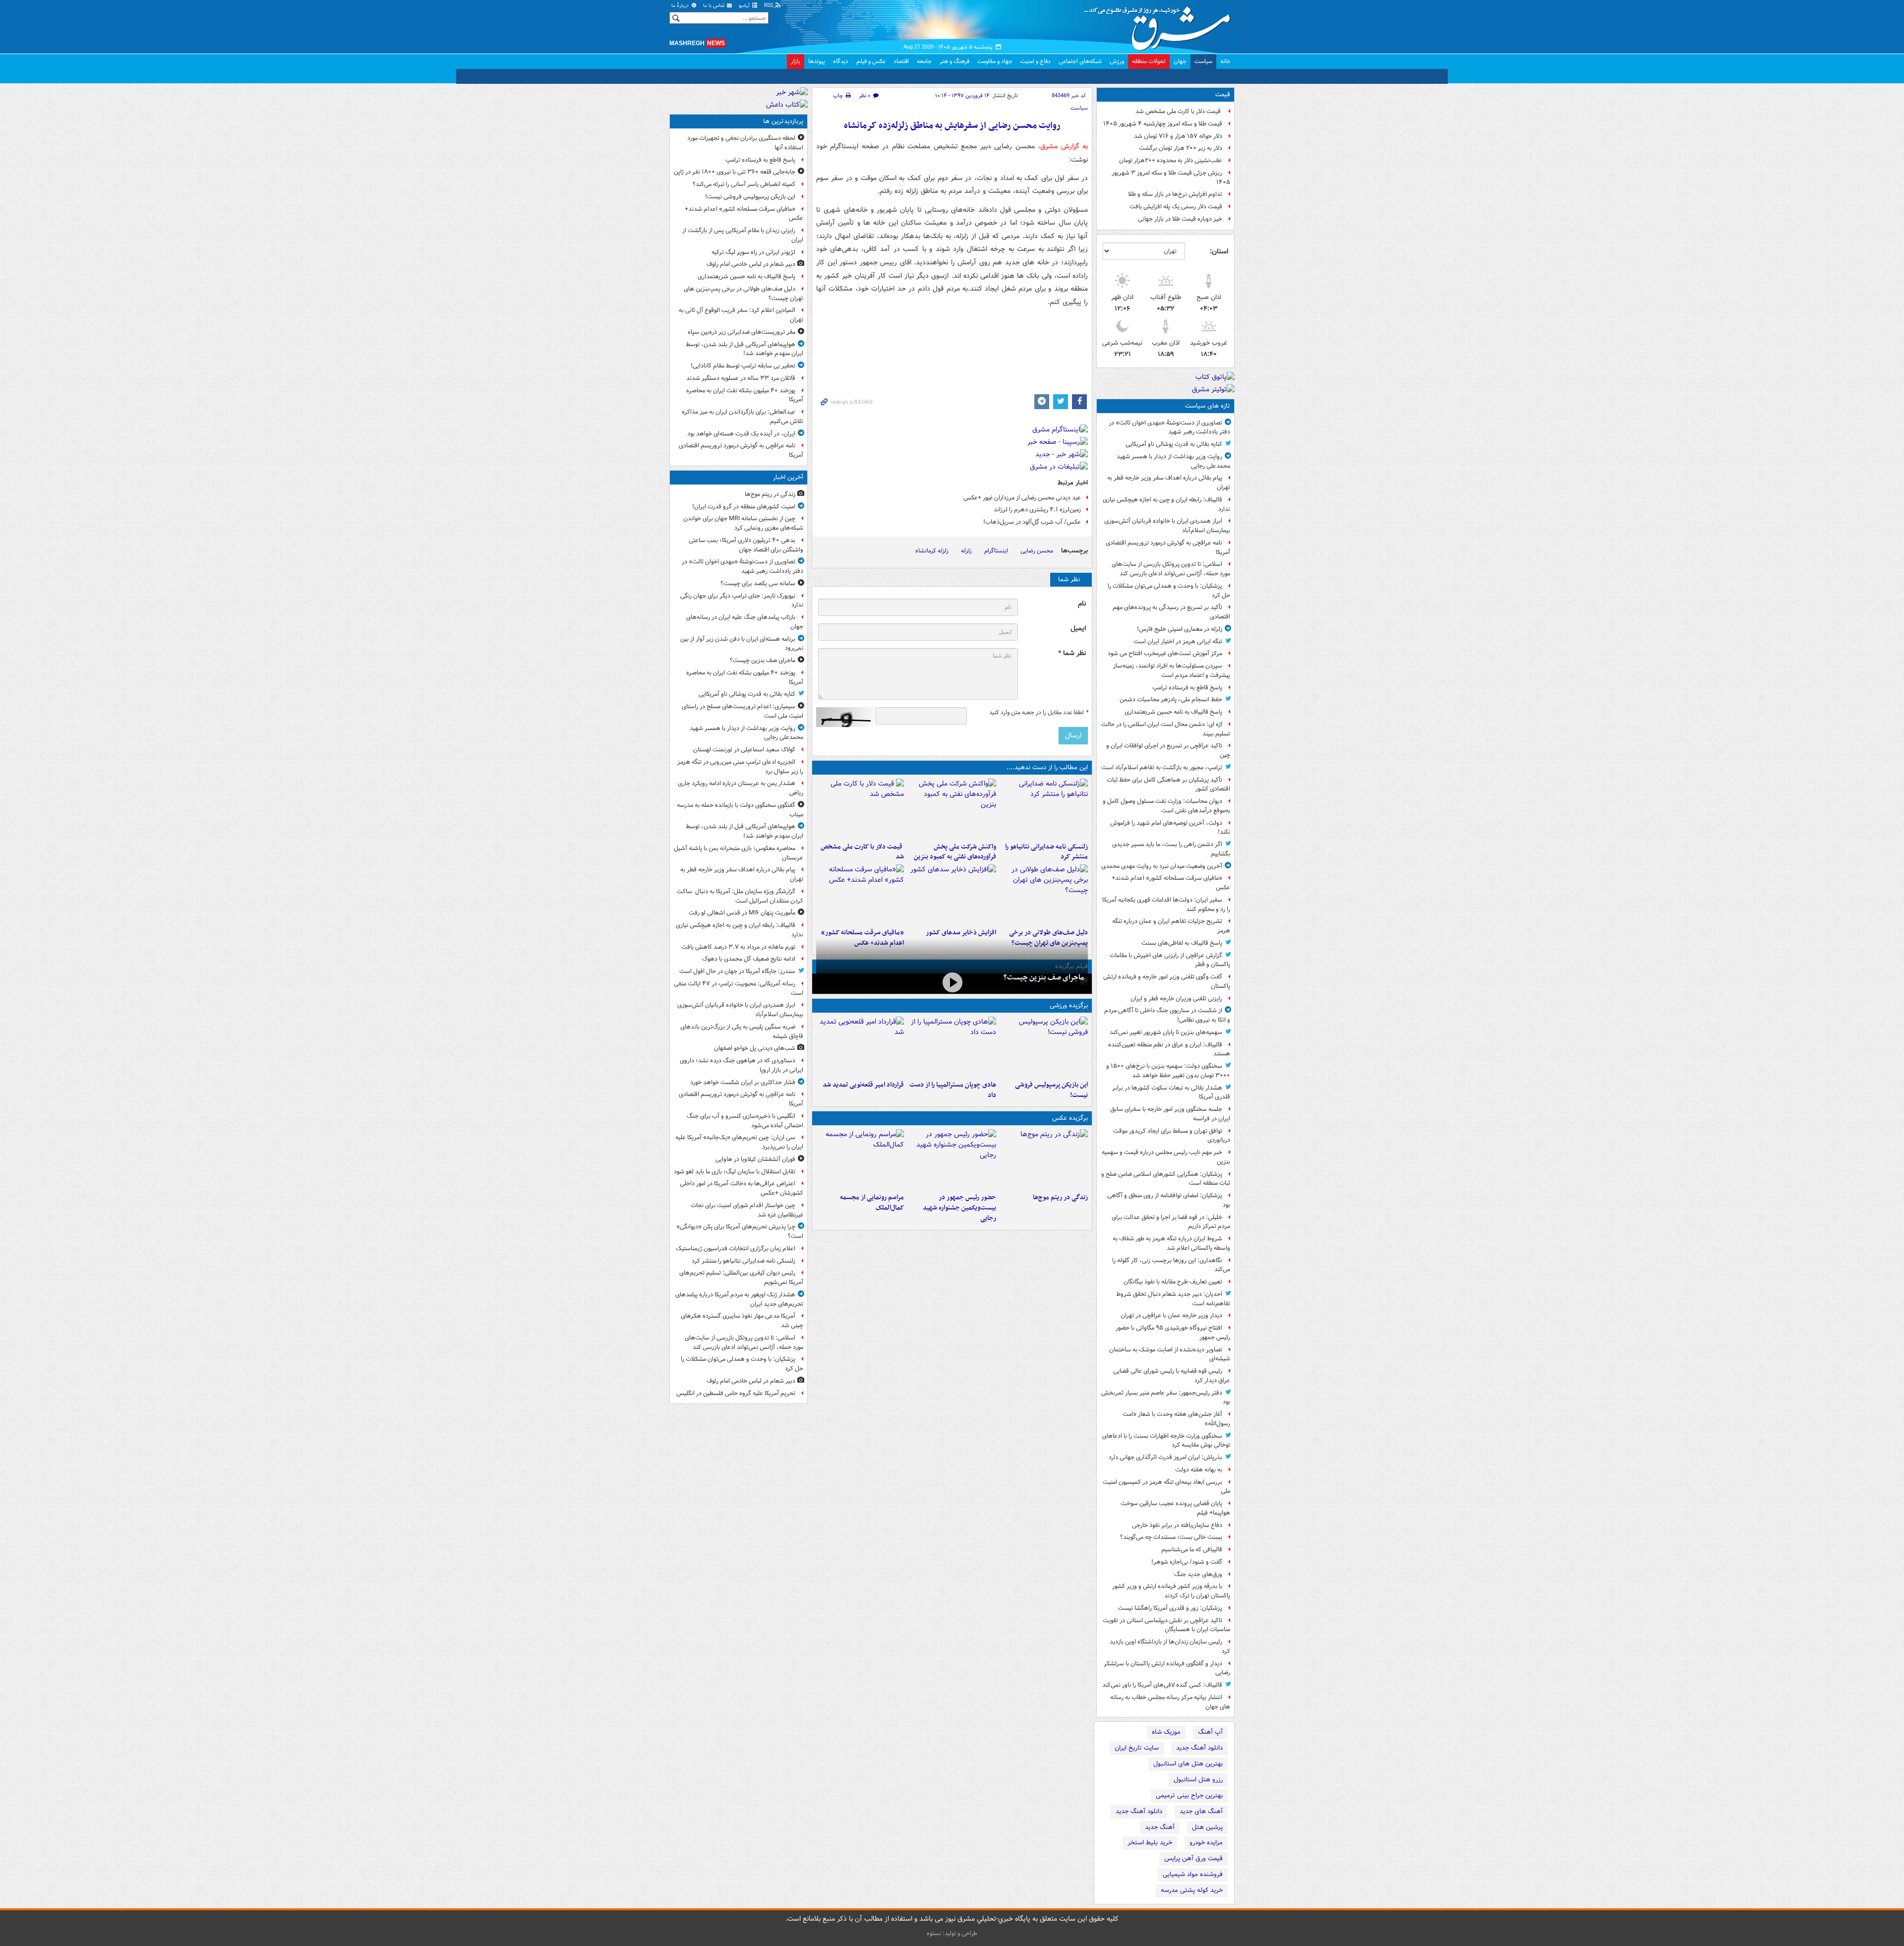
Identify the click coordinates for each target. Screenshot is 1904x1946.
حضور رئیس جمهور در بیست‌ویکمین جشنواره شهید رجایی (959, 1208)
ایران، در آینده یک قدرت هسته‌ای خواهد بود (741, 434)
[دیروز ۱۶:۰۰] (952, 1159)
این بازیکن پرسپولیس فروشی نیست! (1051, 1090)
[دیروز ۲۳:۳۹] (952, 983)
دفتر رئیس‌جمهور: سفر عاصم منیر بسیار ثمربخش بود (1166, 1398)
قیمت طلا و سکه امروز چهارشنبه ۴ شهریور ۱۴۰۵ (1163, 124)
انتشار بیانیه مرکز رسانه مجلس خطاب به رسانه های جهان (1170, 1702)
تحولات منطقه (1149, 61)
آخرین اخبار (788, 477)
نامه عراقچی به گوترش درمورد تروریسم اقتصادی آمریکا (1168, 547)
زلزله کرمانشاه (932, 551)
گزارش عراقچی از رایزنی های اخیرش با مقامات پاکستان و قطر (1170, 960)
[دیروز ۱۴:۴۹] (1044, 894)
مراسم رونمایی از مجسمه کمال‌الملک (872, 1203)
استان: (1219, 251)
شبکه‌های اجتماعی (1080, 61)
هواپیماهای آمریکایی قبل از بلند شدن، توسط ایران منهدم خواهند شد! (744, 349)
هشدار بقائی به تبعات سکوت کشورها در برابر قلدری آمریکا (1171, 1093)
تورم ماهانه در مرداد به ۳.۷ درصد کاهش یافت (738, 947)
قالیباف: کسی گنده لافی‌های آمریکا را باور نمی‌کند (1162, 1685)
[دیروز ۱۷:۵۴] (952, 808)
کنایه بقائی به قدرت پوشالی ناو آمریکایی (1174, 444)
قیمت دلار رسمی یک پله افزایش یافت (1176, 207)
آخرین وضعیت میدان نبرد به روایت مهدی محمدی (1162, 866)
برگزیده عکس (1070, 1118)
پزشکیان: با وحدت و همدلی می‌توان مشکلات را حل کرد (1169, 591)
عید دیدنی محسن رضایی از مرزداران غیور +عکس (1022, 498)
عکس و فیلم (871, 61)
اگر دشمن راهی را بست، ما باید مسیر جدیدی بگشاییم (1171, 849)
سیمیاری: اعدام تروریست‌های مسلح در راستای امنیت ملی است (743, 711)
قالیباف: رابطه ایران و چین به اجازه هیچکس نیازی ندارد (1166, 504)
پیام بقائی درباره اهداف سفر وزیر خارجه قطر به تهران (1169, 483)
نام (1082, 604)
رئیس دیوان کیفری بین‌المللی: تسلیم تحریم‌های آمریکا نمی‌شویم (741, 1277)
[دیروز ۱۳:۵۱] (952, 894)
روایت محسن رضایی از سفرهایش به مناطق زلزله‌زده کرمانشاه (952, 126)
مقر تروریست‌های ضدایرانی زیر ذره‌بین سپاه (742, 332)
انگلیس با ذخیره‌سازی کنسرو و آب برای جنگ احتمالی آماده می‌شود (745, 1121)
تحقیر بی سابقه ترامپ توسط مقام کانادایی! (743, 366)
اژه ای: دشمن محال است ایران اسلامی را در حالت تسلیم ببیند (1166, 729)
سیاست (1203, 61)
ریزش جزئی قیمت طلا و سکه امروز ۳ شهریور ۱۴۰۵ (1171, 178)
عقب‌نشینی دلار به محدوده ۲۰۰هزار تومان (1171, 160)
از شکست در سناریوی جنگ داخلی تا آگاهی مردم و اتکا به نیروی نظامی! (1167, 1015)
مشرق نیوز (1160, 25)
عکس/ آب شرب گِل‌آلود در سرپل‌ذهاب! (1032, 522)
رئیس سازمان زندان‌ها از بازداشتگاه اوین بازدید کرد (1170, 1646)
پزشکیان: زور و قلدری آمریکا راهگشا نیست (1170, 1608)
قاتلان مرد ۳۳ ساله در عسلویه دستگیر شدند (741, 378)
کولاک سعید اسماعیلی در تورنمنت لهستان (744, 750)
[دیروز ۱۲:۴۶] (860, 1046)
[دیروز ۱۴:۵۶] (952, 1046)
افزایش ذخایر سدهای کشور (961, 933)
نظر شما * (1072, 653)
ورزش (1117, 61)
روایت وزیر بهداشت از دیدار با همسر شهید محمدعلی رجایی (1173, 461)
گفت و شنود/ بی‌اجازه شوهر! (1187, 1562)
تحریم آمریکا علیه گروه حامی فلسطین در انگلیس (736, 1393)
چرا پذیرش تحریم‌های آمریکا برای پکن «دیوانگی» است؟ (740, 1231)
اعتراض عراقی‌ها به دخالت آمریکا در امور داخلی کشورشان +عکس (742, 1188)
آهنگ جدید (1160, 1827)
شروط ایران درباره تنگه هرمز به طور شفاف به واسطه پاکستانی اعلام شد (1171, 1243)
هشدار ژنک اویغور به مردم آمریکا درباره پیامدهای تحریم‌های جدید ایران (739, 1299)
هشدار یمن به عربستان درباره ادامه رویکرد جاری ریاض (741, 788)
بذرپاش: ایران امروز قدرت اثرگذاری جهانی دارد (1165, 1457)
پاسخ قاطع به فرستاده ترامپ (1187, 688)
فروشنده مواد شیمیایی (1193, 1874)
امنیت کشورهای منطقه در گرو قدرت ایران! (744, 507)
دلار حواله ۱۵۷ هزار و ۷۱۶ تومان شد (1178, 136)
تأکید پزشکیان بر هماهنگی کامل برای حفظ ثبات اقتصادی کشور (1168, 785)
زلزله (966, 551)
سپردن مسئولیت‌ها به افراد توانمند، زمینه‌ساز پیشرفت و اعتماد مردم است (1172, 670)
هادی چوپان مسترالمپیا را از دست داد (952, 1090)
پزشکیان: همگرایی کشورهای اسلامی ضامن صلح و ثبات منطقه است (1166, 1179)
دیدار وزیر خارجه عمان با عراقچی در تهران (1171, 1315)
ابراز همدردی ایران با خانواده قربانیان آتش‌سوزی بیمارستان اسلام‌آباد (1167, 526)
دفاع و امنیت (1036, 61)
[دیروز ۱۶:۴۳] (860, 808)
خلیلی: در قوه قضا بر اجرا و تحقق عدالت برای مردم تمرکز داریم (1171, 1222)
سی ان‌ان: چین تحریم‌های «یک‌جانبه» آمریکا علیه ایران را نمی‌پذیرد (739, 1142)
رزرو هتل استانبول (1198, 1780)
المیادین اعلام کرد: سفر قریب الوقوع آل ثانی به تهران (741, 315)
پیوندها (817, 61)
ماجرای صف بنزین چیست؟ (1044, 977)
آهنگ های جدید (1201, 1811)
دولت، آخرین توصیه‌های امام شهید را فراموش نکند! (1170, 828)
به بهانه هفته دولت (1199, 1470)
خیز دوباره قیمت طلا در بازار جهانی (1180, 219)
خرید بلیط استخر (1150, 1843)
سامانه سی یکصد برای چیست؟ (758, 583)
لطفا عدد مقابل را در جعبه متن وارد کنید (1039, 713)
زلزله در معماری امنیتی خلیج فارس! (1180, 629)
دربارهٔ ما (681, 6)
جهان (1180, 61)
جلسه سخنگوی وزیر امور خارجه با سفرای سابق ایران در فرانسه (1170, 1114)
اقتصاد (901, 61)
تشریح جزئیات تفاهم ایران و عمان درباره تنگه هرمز (1171, 926)
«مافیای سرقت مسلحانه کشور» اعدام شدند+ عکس (1171, 883)
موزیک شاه (1166, 1732)
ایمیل (1078, 629)
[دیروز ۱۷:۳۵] (1044, 1046)
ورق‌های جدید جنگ (1198, 1574)
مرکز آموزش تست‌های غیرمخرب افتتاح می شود (1165, 653)
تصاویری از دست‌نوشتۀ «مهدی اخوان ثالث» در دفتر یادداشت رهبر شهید (1169, 427)
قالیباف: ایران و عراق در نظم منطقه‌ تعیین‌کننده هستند (1169, 1049)
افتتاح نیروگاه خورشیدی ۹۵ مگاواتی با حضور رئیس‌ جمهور (1173, 1333)
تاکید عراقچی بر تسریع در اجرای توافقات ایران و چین (1168, 750)
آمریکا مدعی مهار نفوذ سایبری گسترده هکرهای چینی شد (742, 1321)
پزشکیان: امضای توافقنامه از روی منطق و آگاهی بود (1169, 1200)
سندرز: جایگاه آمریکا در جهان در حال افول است (737, 971)
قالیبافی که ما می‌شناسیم (1192, 1550)
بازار (796, 61)
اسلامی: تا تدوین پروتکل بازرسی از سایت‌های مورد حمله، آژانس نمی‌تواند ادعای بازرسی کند (1171, 569)
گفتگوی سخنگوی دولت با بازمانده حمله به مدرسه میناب (740, 810)
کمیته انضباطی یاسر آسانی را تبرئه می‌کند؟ (744, 184)
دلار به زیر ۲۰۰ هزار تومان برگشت (1181, 148)
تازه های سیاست (1208, 406)
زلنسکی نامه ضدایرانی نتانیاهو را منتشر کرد (1046, 852)
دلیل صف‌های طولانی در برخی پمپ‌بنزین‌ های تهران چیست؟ (744, 294)
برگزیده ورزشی (1069, 1005)
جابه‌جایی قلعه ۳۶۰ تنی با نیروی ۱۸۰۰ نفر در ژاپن (735, 172)
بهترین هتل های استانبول (1188, 1764)
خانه (1225, 61)
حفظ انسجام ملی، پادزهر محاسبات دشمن (1171, 699)
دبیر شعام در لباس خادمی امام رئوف (751, 264)
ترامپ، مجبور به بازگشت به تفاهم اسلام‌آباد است (1162, 767)
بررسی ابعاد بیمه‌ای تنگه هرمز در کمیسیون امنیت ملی (1166, 1487)
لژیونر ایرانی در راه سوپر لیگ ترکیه (753, 252)
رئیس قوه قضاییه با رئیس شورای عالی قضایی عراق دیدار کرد (1172, 1376)
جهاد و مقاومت (995, 61)
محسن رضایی (1037, 551)
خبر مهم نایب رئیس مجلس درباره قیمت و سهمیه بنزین (1166, 1157)
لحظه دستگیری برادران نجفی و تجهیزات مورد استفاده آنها (745, 143)
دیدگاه (841, 61)
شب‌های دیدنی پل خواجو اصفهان (755, 1048)
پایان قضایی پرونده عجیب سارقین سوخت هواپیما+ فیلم (1175, 1508)
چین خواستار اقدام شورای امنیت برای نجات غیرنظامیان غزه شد (747, 1210)
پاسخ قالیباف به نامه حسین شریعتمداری (1173, 712)
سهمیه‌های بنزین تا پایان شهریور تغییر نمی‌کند (1166, 1032)
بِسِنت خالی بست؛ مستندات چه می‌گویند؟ (1171, 1537)
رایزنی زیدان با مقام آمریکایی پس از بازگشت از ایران (743, 235)
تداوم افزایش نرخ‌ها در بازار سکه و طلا (1175, 194)
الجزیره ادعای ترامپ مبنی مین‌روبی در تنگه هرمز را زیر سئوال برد (740, 767)
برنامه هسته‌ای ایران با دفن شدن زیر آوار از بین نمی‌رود (742, 644)
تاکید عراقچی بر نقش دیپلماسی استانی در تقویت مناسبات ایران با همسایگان (1166, 1625)
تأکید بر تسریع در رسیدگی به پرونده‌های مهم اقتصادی (1171, 612)
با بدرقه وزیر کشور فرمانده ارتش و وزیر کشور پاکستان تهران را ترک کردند (1171, 1591)
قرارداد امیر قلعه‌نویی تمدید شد (863, 1085)
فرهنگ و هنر (954, 61)
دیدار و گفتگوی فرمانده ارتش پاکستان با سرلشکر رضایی (1167, 1668)
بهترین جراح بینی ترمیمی (1189, 1795)
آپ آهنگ (1210, 1732)
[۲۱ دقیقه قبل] (1044, 1159)
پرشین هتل (1207, 1827)
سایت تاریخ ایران (1137, 1748)
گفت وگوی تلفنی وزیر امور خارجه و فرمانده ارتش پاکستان (1167, 981)
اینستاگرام (996, 551)
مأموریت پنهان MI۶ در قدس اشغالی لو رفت (742, 913)
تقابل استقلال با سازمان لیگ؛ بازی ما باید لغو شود (735, 1172)
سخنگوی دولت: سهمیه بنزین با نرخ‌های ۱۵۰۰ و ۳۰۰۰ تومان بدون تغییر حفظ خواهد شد (1168, 1071)
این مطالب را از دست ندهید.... (1047, 767)
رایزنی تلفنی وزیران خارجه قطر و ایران (1176, 999)
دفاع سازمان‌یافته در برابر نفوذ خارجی (1177, 1525)
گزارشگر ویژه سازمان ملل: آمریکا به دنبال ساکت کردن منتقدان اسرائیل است (740, 896)
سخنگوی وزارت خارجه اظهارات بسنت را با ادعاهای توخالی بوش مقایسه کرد (1166, 1441)
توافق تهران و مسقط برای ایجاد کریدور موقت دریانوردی (1172, 1136)
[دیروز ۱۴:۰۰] (860, 1159)
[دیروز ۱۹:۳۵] (1044, 808)
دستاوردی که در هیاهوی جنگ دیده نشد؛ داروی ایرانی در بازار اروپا (742, 1065)
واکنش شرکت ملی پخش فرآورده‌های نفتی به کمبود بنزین (955, 852)
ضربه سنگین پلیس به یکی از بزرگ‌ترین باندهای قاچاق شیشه (742, 1032)
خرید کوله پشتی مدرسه (1192, 1890)
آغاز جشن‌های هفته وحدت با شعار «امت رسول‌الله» (1176, 1419)
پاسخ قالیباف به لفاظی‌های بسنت (1182, 943)
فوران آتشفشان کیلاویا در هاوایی (755, 1159)
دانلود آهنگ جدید (1199, 1748)
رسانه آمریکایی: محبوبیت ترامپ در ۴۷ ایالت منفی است (739, 988)
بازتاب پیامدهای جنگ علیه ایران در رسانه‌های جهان (745, 622)
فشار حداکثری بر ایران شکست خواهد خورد (743, 1082)
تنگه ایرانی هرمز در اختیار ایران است (1178, 641)
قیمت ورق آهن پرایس (1193, 1858)
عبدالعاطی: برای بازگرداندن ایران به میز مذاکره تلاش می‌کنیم (743, 417)
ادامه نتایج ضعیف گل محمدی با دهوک (749, 959)
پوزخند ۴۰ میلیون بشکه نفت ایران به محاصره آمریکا (745, 395)
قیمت (1223, 94)
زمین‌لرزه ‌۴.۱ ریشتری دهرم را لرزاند (1037, 510)
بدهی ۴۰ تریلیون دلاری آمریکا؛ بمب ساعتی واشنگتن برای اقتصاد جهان (746, 545)
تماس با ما (714, 6)
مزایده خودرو (1206, 1843)
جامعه (924, 61)
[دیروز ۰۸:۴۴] (860, 894)
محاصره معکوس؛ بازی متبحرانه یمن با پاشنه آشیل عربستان (739, 853)
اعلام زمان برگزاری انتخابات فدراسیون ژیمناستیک (736, 1248)
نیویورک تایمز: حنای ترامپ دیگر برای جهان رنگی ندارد (742, 601)
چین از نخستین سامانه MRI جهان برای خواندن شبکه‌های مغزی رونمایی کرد (743, 523)
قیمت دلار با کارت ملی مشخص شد (1179, 111)
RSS (769, 6)
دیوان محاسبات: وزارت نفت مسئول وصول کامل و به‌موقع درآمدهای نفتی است (1166, 806)
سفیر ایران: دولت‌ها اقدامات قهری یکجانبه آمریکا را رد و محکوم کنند (1166, 905)
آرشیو (745, 6)
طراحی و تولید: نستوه (952, 1933)
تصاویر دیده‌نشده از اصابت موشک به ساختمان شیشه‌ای (1170, 1354)
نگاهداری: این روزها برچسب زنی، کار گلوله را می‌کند (1171, 1265)
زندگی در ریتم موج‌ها (1060, 1197)
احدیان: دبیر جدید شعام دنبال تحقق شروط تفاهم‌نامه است (1173, 1299)
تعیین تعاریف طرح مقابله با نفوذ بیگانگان (1173, 1282)
